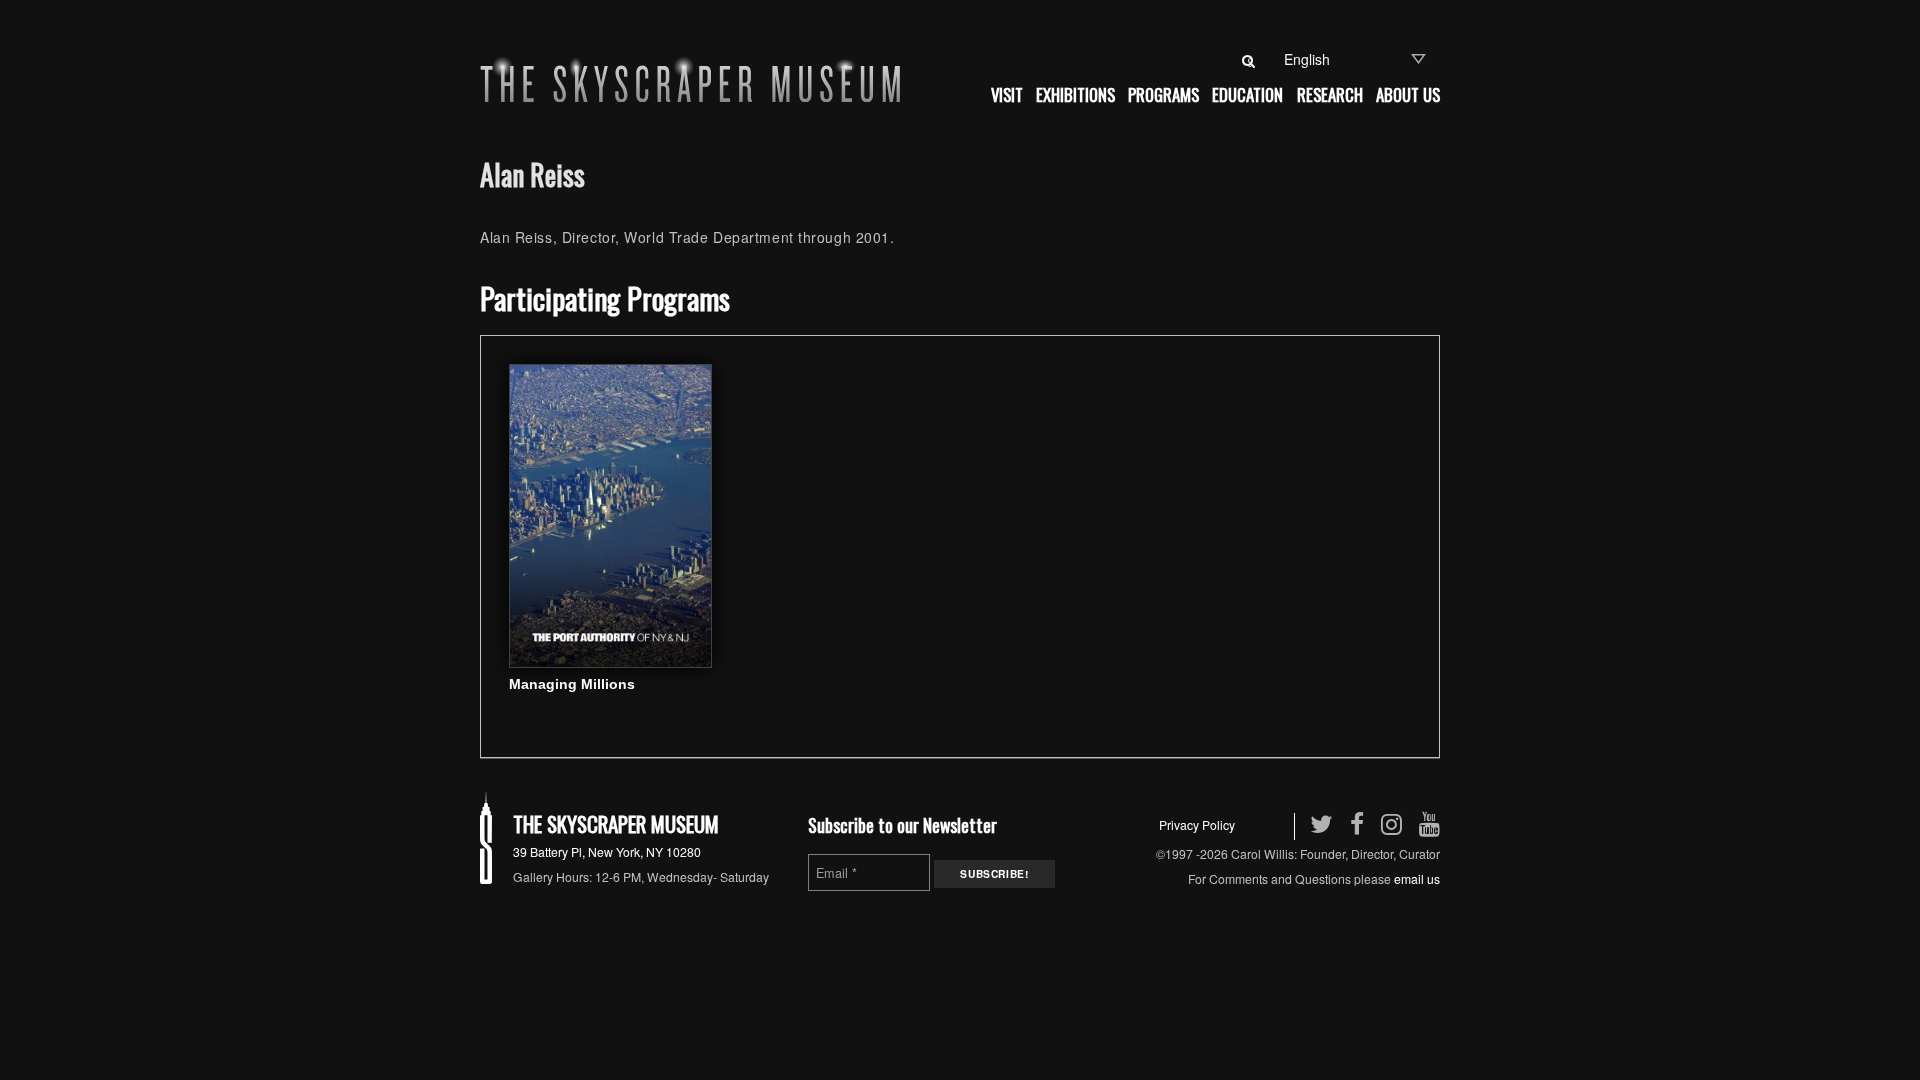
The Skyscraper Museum (616, 823)
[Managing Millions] (610, 514)
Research (1330, 94)
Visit (1007, 94)
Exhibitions (1075, 94)
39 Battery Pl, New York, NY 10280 (607, 851)
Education (1247, 94)
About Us (1408, 94)
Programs (1163, 94)
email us (1417, 878)
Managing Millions (572, 684)
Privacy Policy (1197, 824)
